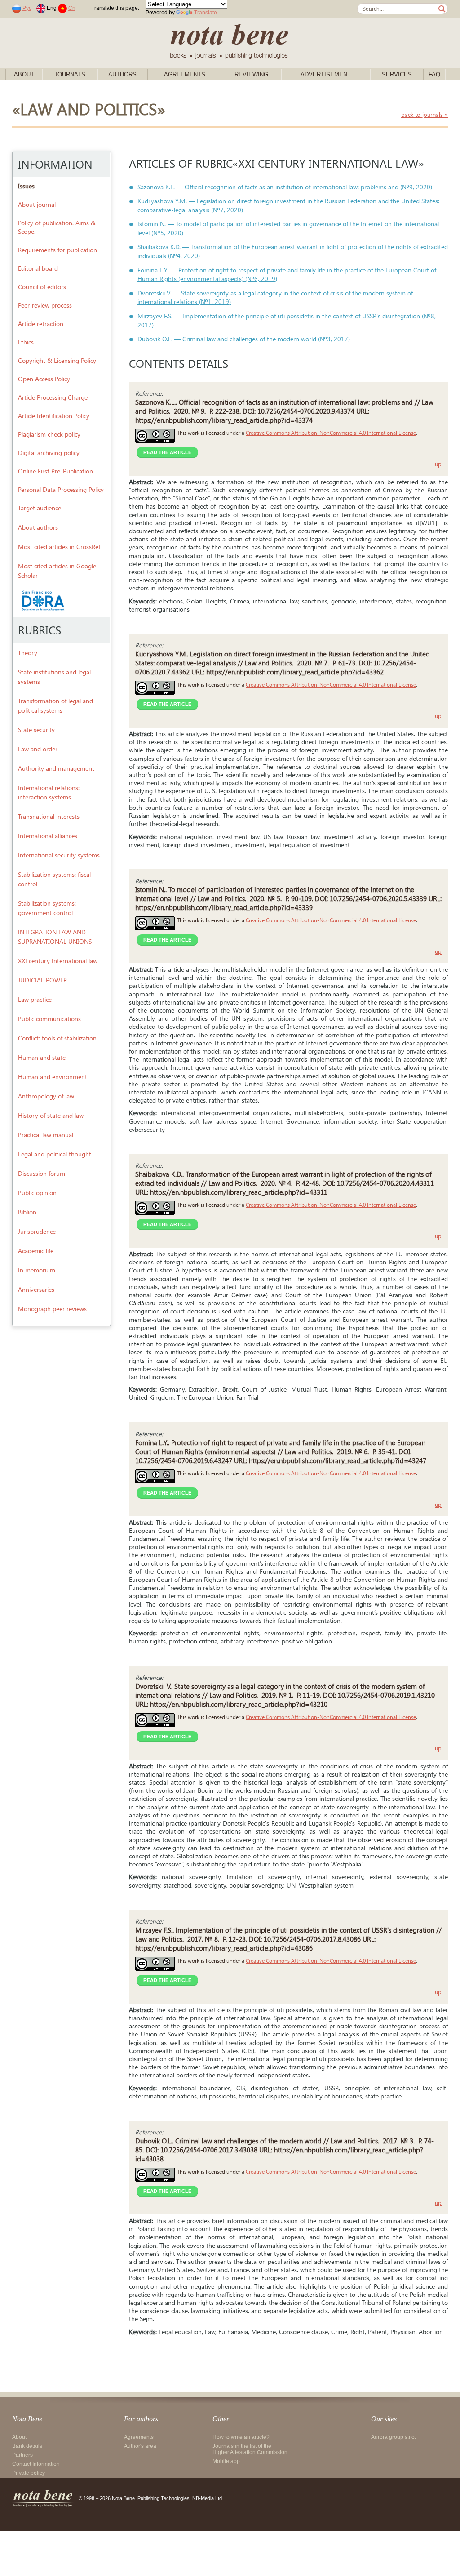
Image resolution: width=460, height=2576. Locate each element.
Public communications (49, 1019)
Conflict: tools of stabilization (57, 1038)
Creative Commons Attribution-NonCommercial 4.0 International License (331, 433)
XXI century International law (58, 961)
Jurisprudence (37, 1231)
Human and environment (53, 1077)
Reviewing (251, 74)
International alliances (48, 836)
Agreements (185, 74)
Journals (70, 74)
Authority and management (56, 768)
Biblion (27, 1212)
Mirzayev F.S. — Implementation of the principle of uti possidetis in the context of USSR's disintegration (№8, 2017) (287, 320)
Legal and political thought (55, 1154)
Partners (22, 2455)
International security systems (59, 855)
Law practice (35, 999)
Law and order (38, 749)
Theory (28, 653)
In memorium (37, 1270)
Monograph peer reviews (52, 1309)
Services (397, 74)
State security (36, 730)
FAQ (434, 74)
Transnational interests (49, 816)
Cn (72, 8)
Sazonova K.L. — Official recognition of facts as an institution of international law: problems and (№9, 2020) (285, 187)
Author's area (140, 2446)
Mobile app (226, 2461)
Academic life (36, 1251)
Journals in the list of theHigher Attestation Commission (250, 2449)
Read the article (167, 452)
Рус (27, 8)
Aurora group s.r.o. (394, 2437)
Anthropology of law (46, 1096)
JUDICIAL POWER (42, 980)
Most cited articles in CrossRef (59, 547)
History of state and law (51, 1115)
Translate (206, 13)
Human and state (42, 1057)
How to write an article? (241, 2437)
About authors (38, 527)
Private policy (29, 2473)
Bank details (27, 2446)
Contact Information (36, 2464)
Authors (122, 74)
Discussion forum (42, 1173)
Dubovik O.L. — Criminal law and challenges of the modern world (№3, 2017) (244, 339)
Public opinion (37, 1193)
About (24, 74)
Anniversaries (36, 1289)
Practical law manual (46, 1135)
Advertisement (326, 74)
